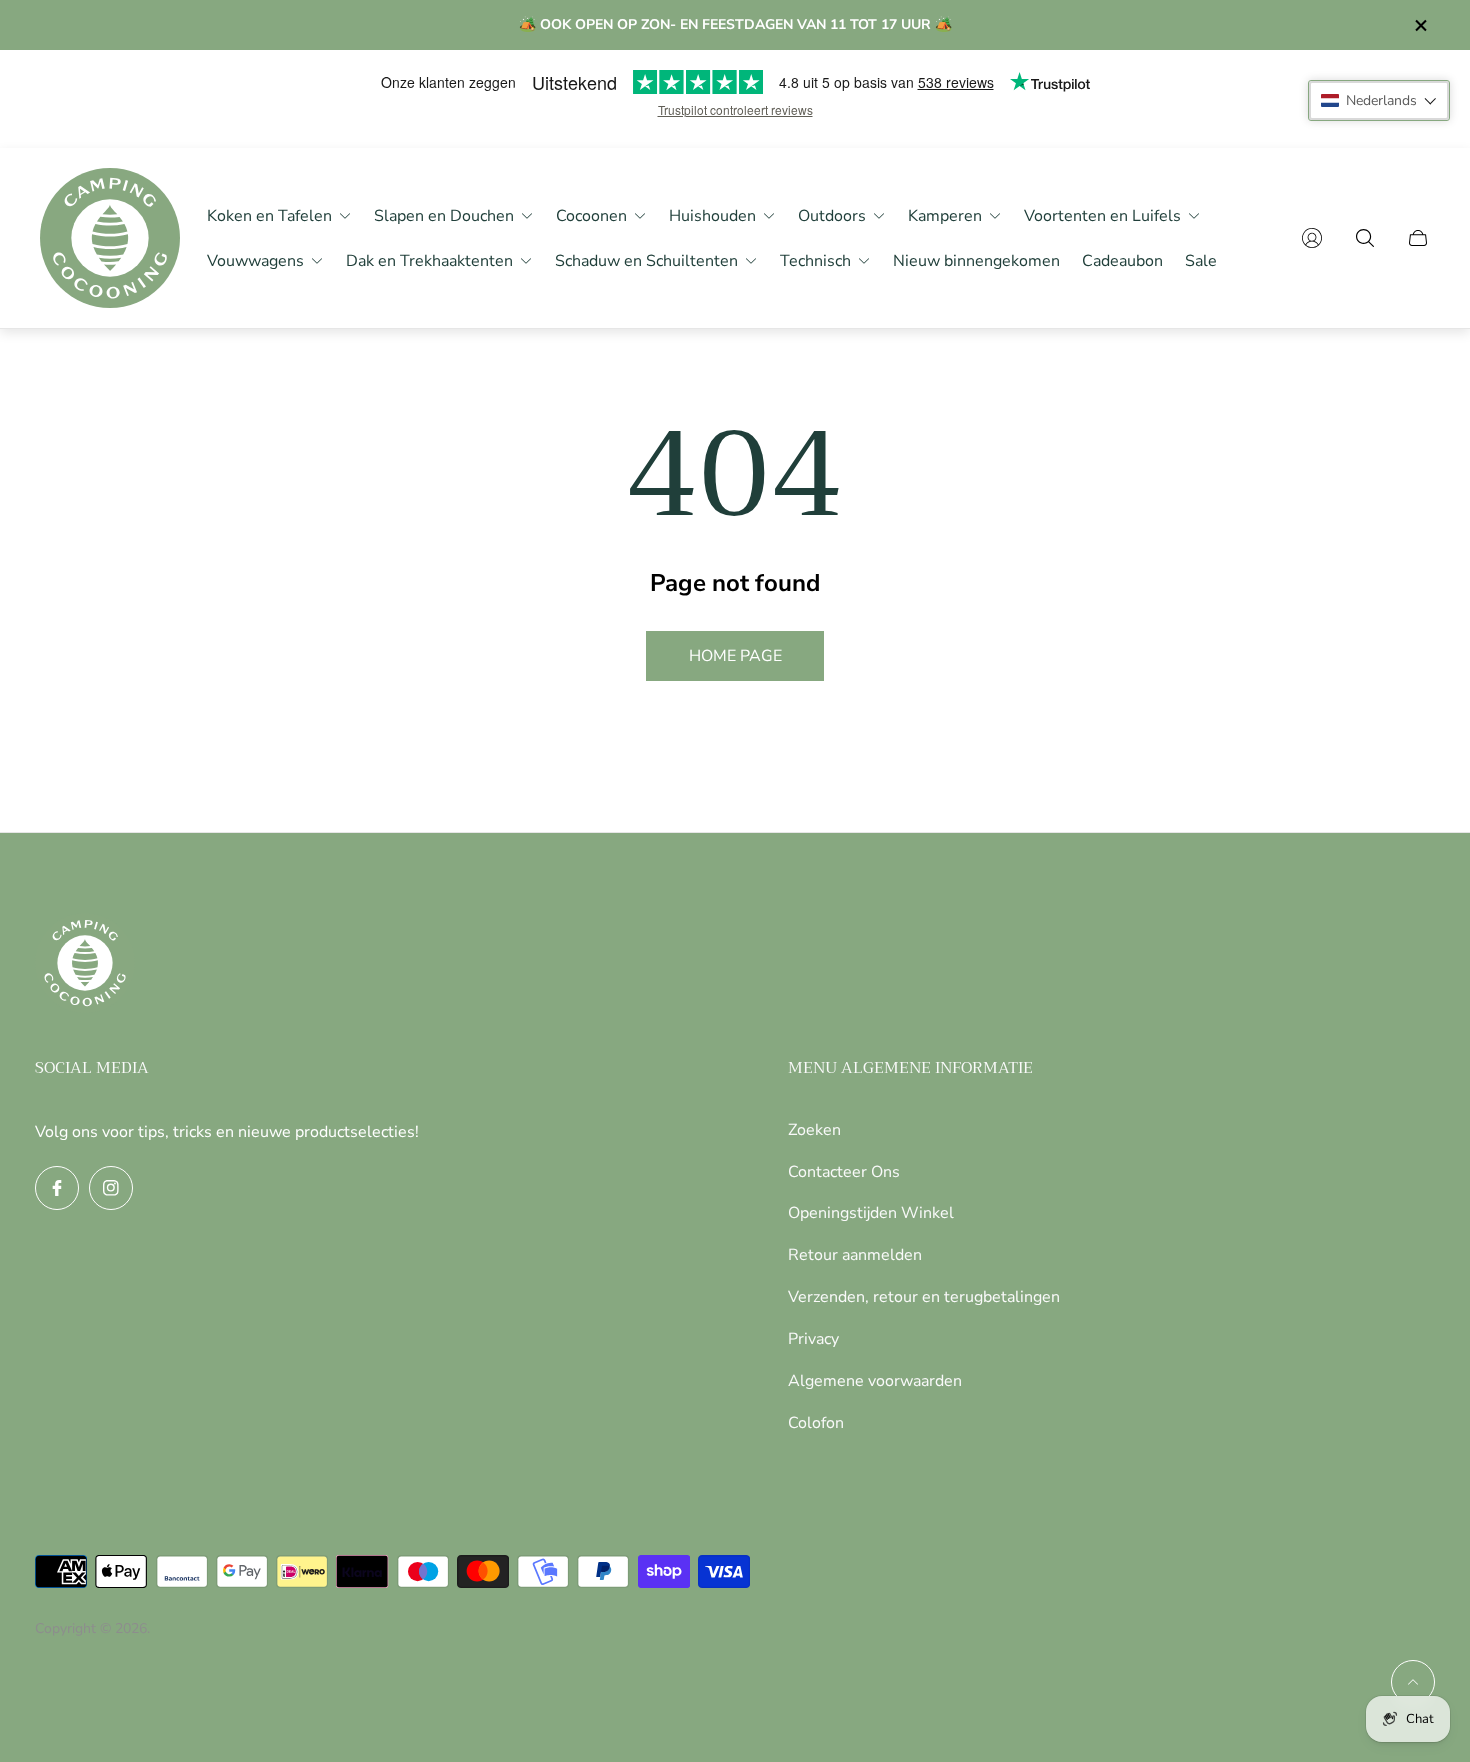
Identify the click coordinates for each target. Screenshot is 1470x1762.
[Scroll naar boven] (1413, 1682)
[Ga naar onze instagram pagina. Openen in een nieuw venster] (111, 1188)
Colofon (816, 1423)
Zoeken (814, 1130)
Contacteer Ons (844, 1172)
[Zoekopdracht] (1365, 238)
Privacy (813, 1339)
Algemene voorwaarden (875, 1381)
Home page (735, 656)
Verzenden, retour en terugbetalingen (924, 1297)
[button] (1379, 100)
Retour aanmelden (855, 1255)
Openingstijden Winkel (871, 1213)
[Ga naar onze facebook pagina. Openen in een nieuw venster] (57, 1188)
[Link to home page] (85, 965)
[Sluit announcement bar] (1420, 25)
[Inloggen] (1312, 238)
